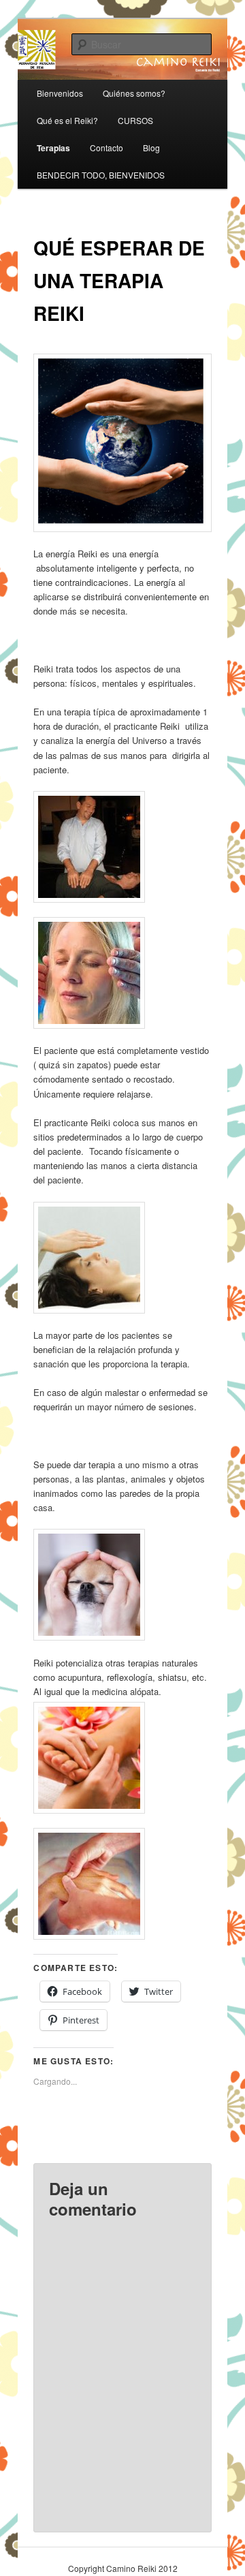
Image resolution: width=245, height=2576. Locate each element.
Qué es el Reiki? (67, 120)
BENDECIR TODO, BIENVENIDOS (101, 175)
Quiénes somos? (134, 93)
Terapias (53, 148)
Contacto (107, 148)
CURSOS (135, 120)
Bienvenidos (60, 93)
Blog (151, 148)
